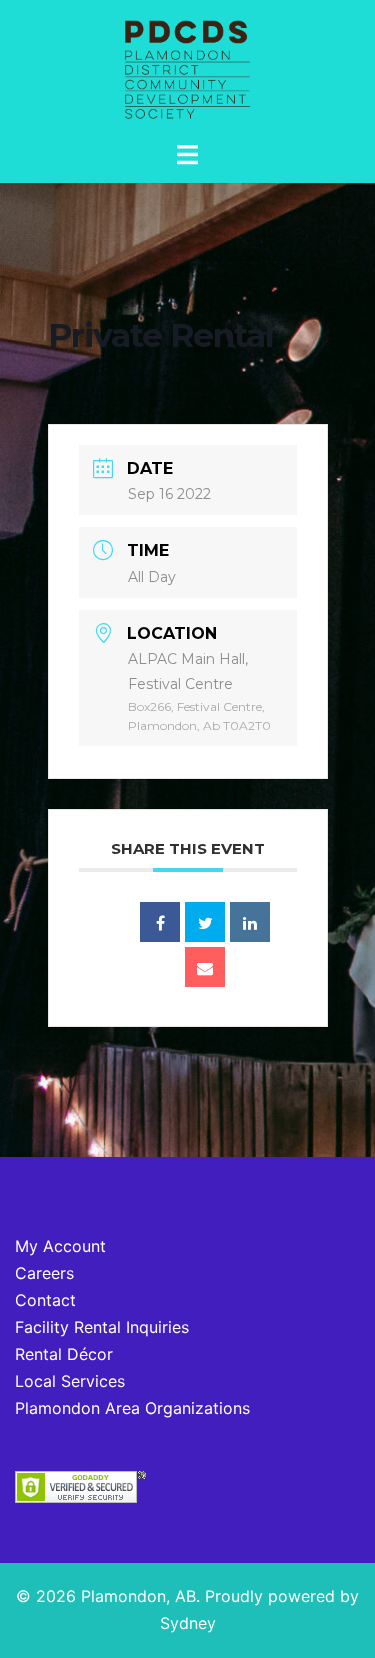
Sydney (188, 1623)
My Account (60, 1246)
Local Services (70, 1381)
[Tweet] (205, 922)
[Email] (205, 967)
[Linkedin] (250, 922)
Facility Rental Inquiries (102, 1327)
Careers (44, 1273)
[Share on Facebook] (160, 922)
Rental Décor (64, 1354)
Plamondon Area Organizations (132, 1408)
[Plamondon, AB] (188, 68)
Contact (45, 1300)
